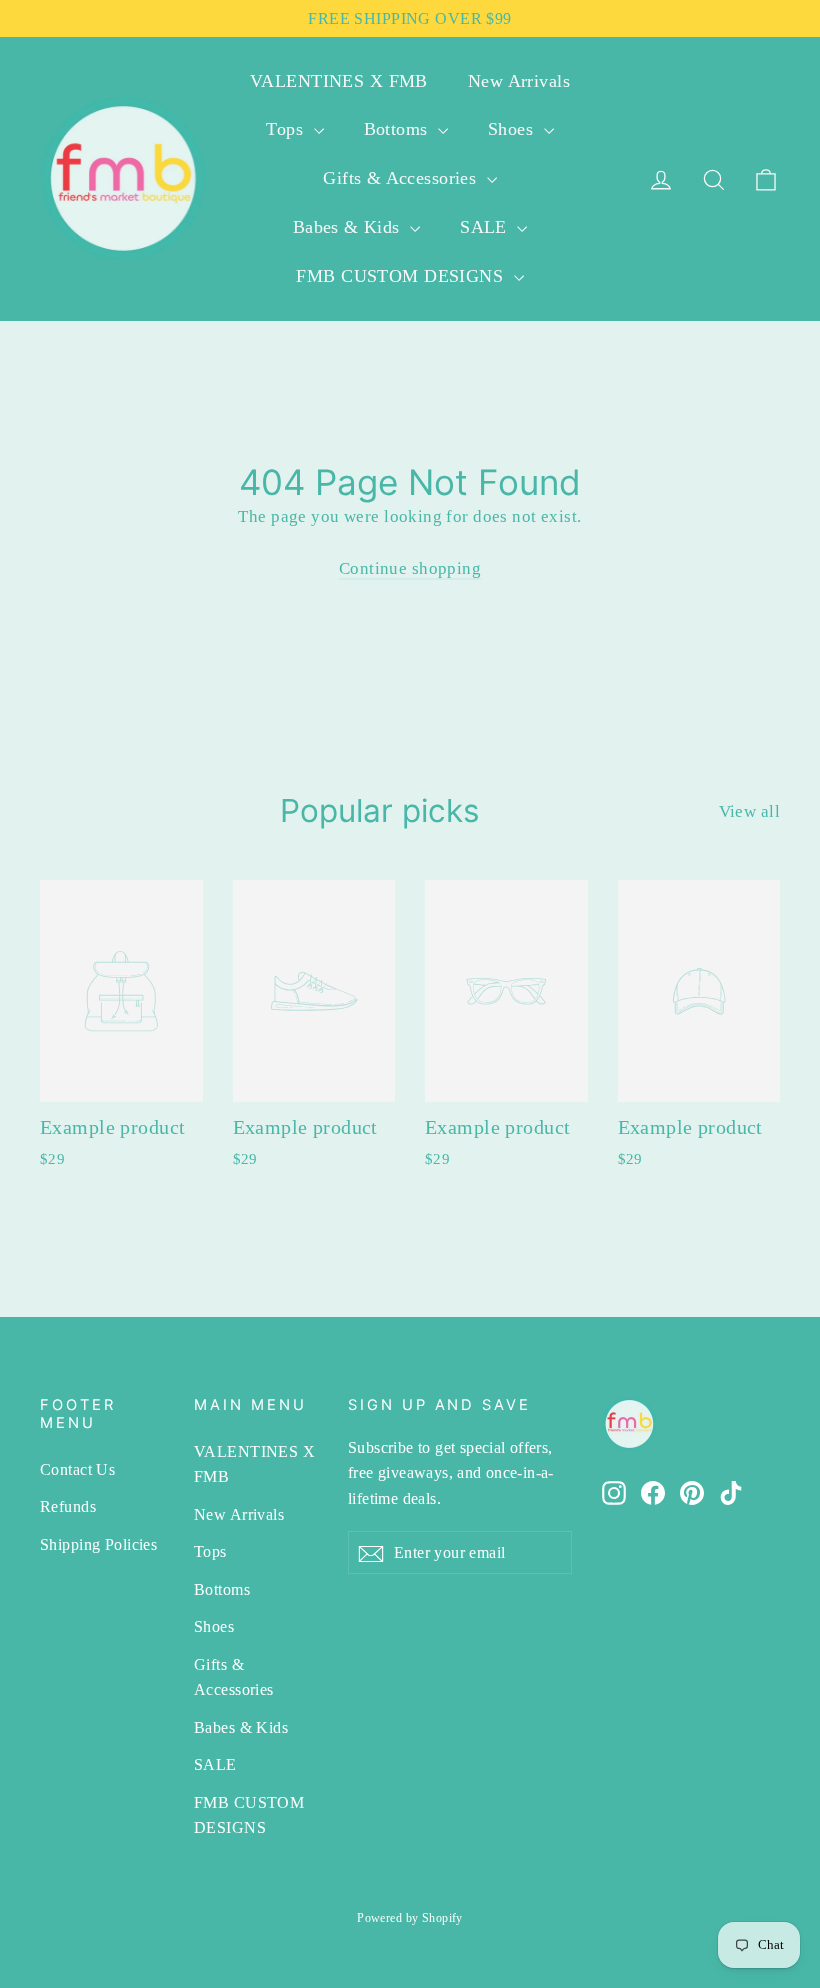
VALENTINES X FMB (339, 81)
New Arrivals (519, 81)
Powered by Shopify (410, 1918)
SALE (486, 227)
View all (749, 811)
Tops (287, 129)
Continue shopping (410, 568)
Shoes (513, 129)
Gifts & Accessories (402, 178)
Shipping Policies (98, 1544)
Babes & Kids (349, 227)
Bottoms (398, 129)
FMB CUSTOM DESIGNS (402, 276)
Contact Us (77, 1469)
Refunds (68, 1506)
